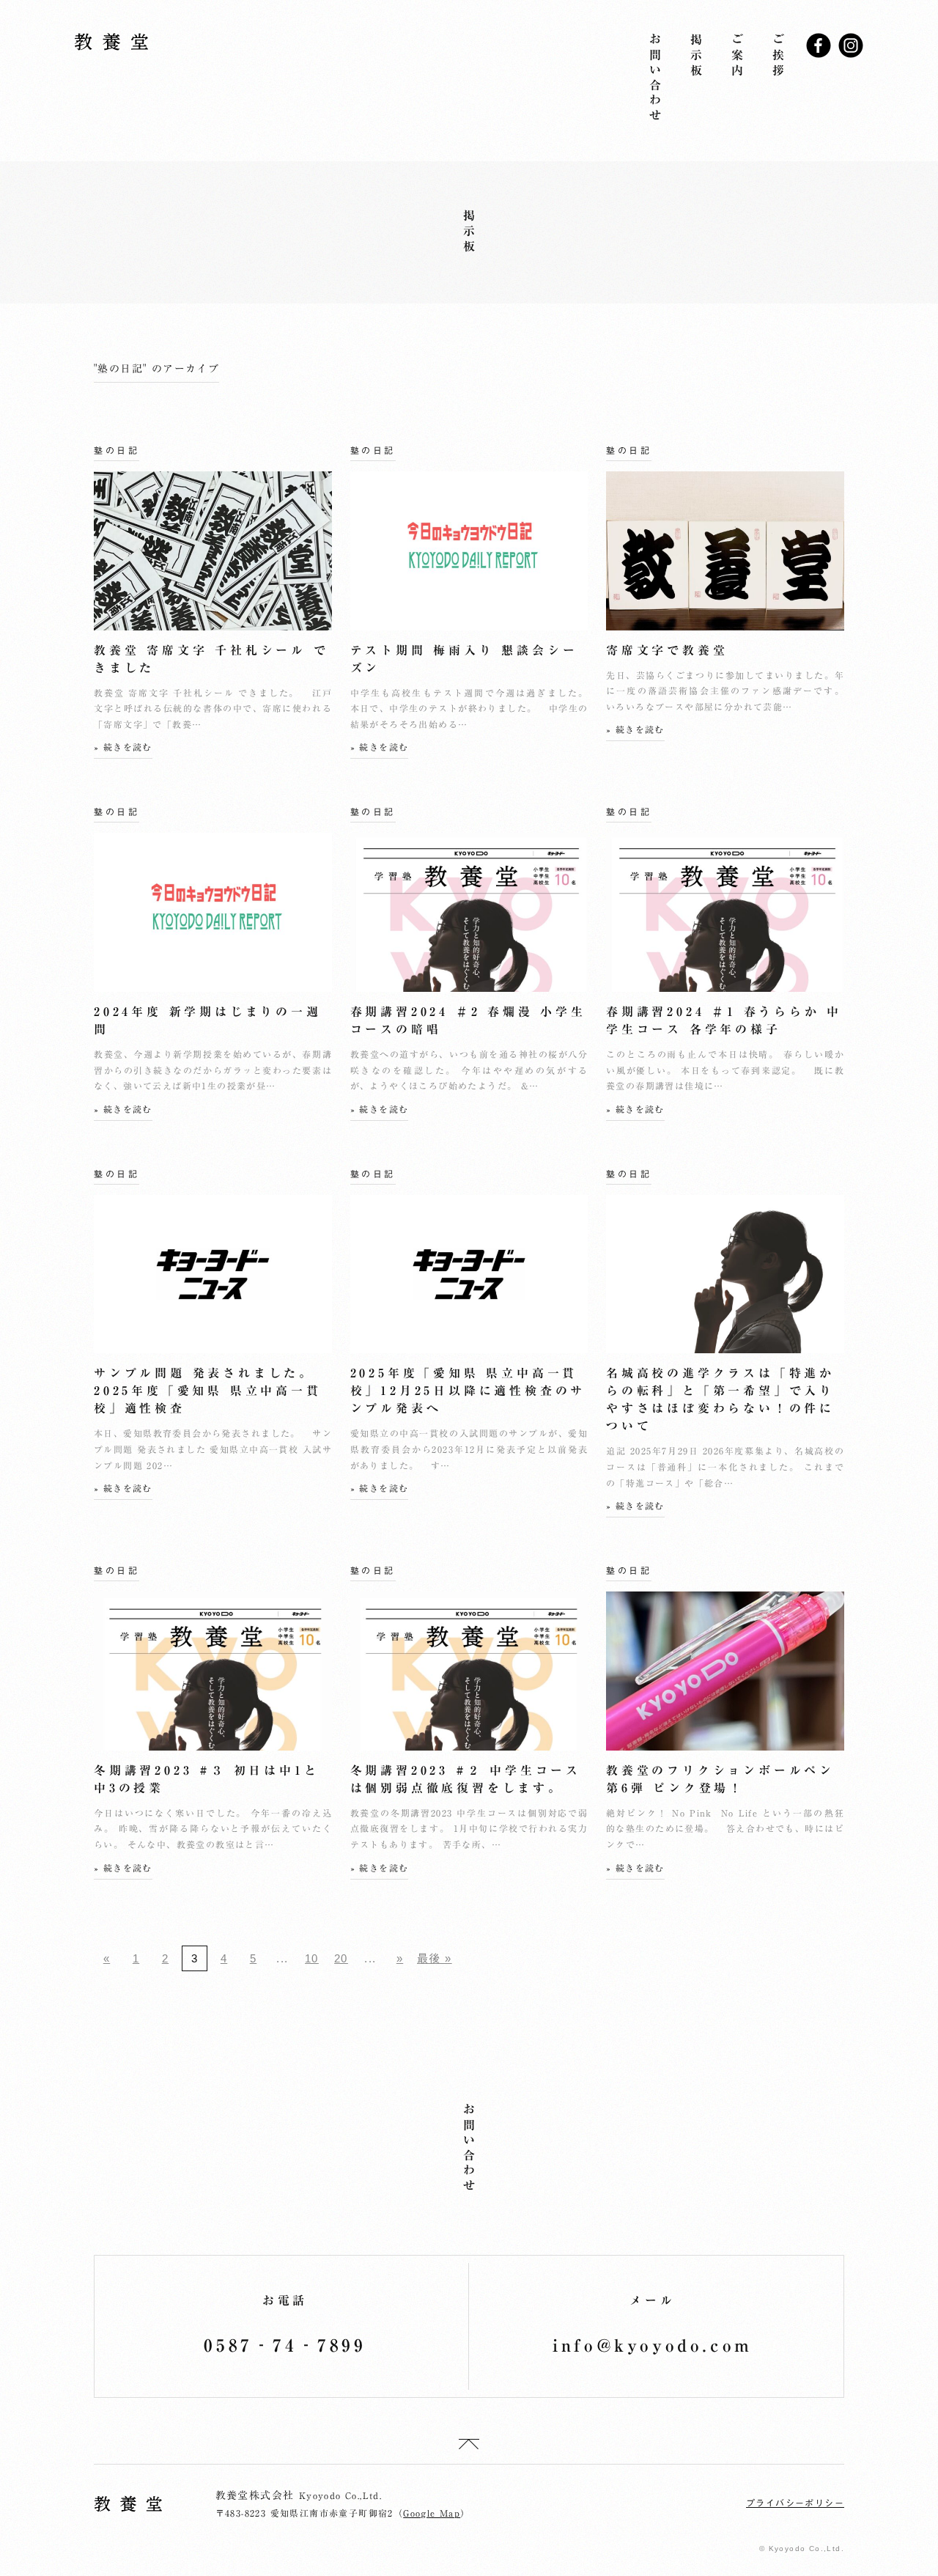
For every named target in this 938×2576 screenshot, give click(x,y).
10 (312, 1958)
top (469, 2444)
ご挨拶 (778, 56)
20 (341, 1958)
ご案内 (737, 56)
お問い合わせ (655, 79)
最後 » (435, 1958)
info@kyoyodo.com (653, 2345)
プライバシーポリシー (795, 2503)
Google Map (432, 2513)
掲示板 (696, 56)
